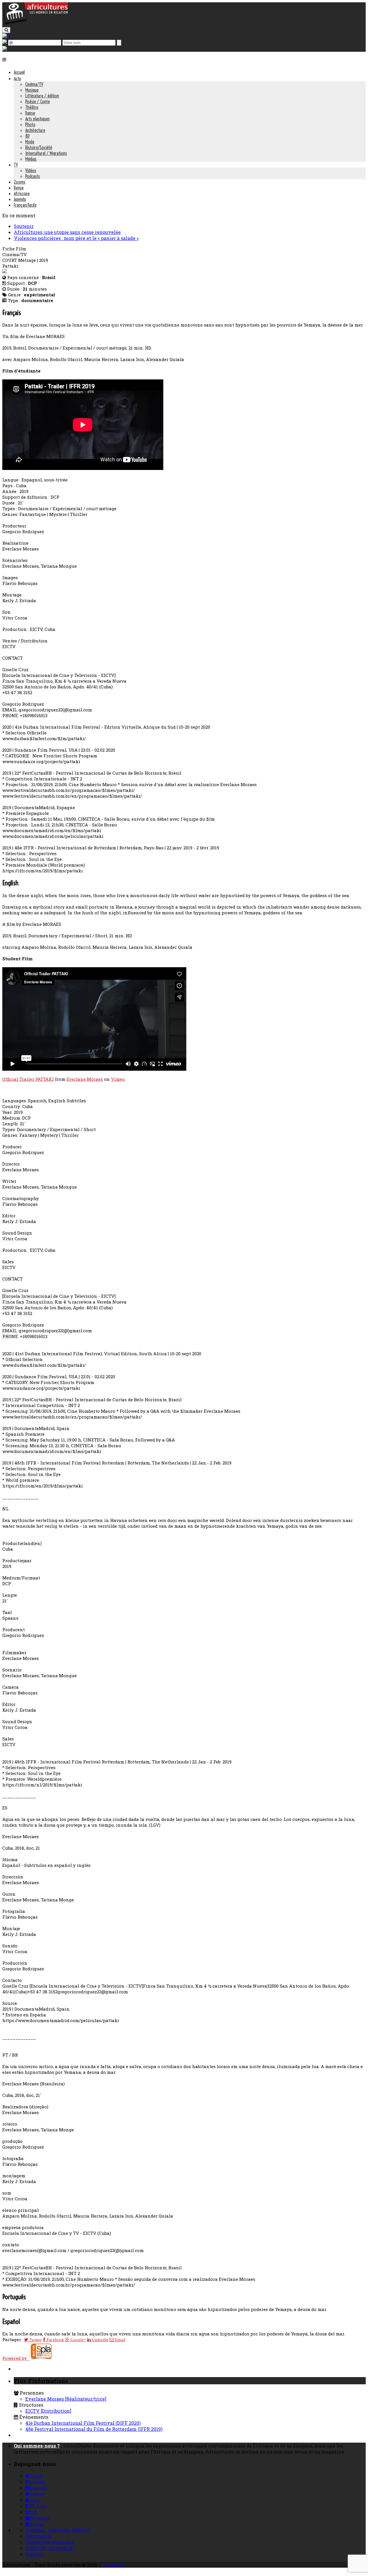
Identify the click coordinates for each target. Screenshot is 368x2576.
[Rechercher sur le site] (6, 30)
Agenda (20, 199)
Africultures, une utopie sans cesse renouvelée (67, 232)
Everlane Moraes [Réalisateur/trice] (66, 2399)
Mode (30, 142)
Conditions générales (50, 2542)
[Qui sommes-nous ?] (5, 49)
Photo (30, 124)
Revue (19, 188)
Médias (31, 159)
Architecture (35, 130)
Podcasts (33, 176)
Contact (34, 2554)
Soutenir (24, 226)
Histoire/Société (39, 147)
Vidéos (31, 170)
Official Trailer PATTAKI (28, 1079)
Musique (32, 90)
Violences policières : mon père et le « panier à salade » (76, 238)
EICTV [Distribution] (48, 2411)
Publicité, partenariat (50, 2548)
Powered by (16, 2358)
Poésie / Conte (38, 101)
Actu (17, 78)
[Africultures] (35, 23)
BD (27, 136)
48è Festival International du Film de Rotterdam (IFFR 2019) (94, 2429)
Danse (30, 113)
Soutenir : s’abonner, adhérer (57, 2530)
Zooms (20, 182)
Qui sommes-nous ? (37, 2446)
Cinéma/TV (34, 84)
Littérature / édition (42, 96)
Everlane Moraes (85, 1079)
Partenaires (39, 2536)
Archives (114, 2565)
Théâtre (32, 107)
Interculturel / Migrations (46, 153)
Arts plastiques (38, 119)
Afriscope (22, 193)
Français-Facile (25, 205)
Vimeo (118, 1079)
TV (16, 165)
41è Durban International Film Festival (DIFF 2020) (83, 2423)
